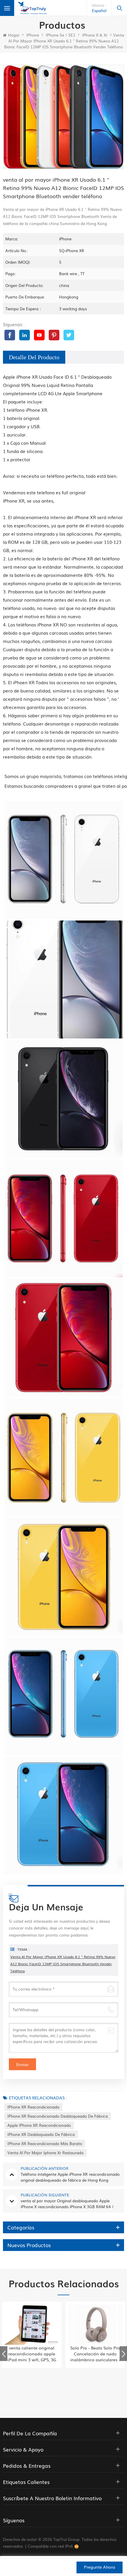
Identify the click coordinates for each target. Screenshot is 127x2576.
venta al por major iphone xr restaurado (45, 2153)
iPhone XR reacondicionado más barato (45, 2143)
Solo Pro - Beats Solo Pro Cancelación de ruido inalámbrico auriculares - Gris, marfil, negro (95, 2354)
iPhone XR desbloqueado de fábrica (41, 2134)
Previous (4, 2354)
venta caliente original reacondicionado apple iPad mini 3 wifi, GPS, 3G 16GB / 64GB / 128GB (32, 2354)
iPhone (33, 35)
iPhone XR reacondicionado (33, 2107)
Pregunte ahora (100, 2567)
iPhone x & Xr (95, 35)
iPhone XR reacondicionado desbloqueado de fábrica (58, 2116)
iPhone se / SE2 (61, 35)
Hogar (14, 35)
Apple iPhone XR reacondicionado (39, 2125)
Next (123, 2354)
